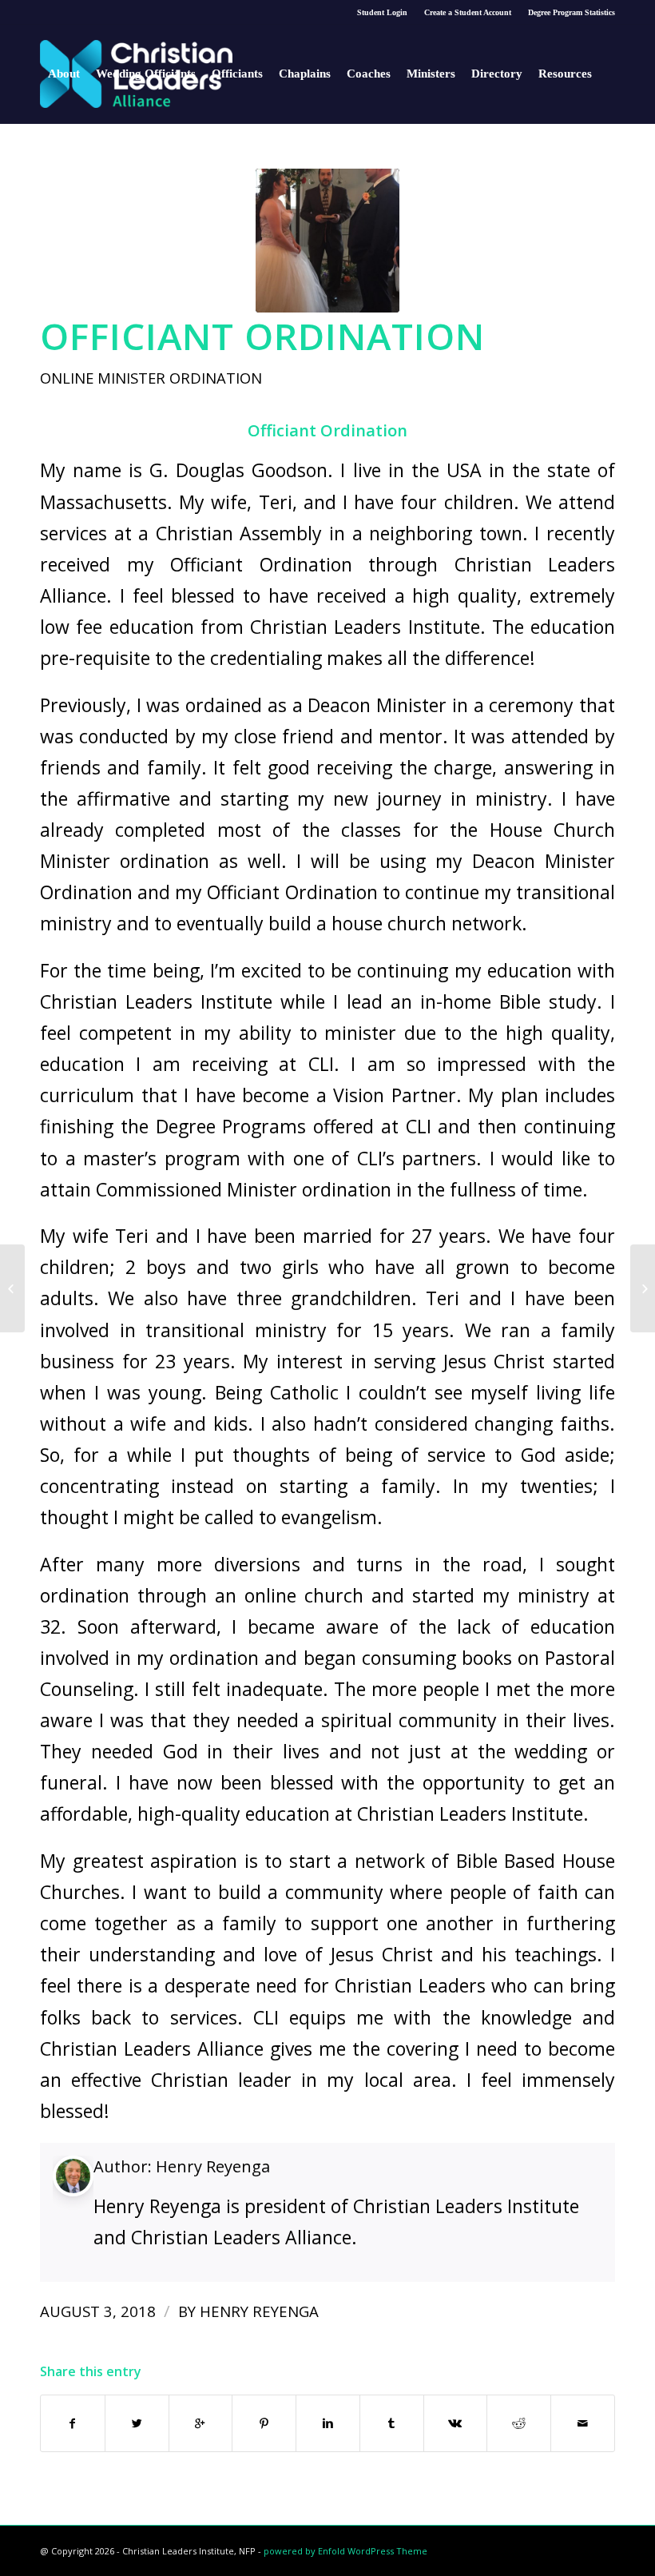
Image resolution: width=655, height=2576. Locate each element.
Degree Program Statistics (572, 12)
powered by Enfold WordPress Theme (345, 2551)
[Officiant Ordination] (327, 241)
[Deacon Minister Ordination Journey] (643, 1288)
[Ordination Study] (12, 1288)
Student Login (382, 12)
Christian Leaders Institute (156, 1001)
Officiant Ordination (262, 336)
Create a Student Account (468, 12)
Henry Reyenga (213, 2166)
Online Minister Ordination (151, 378)
